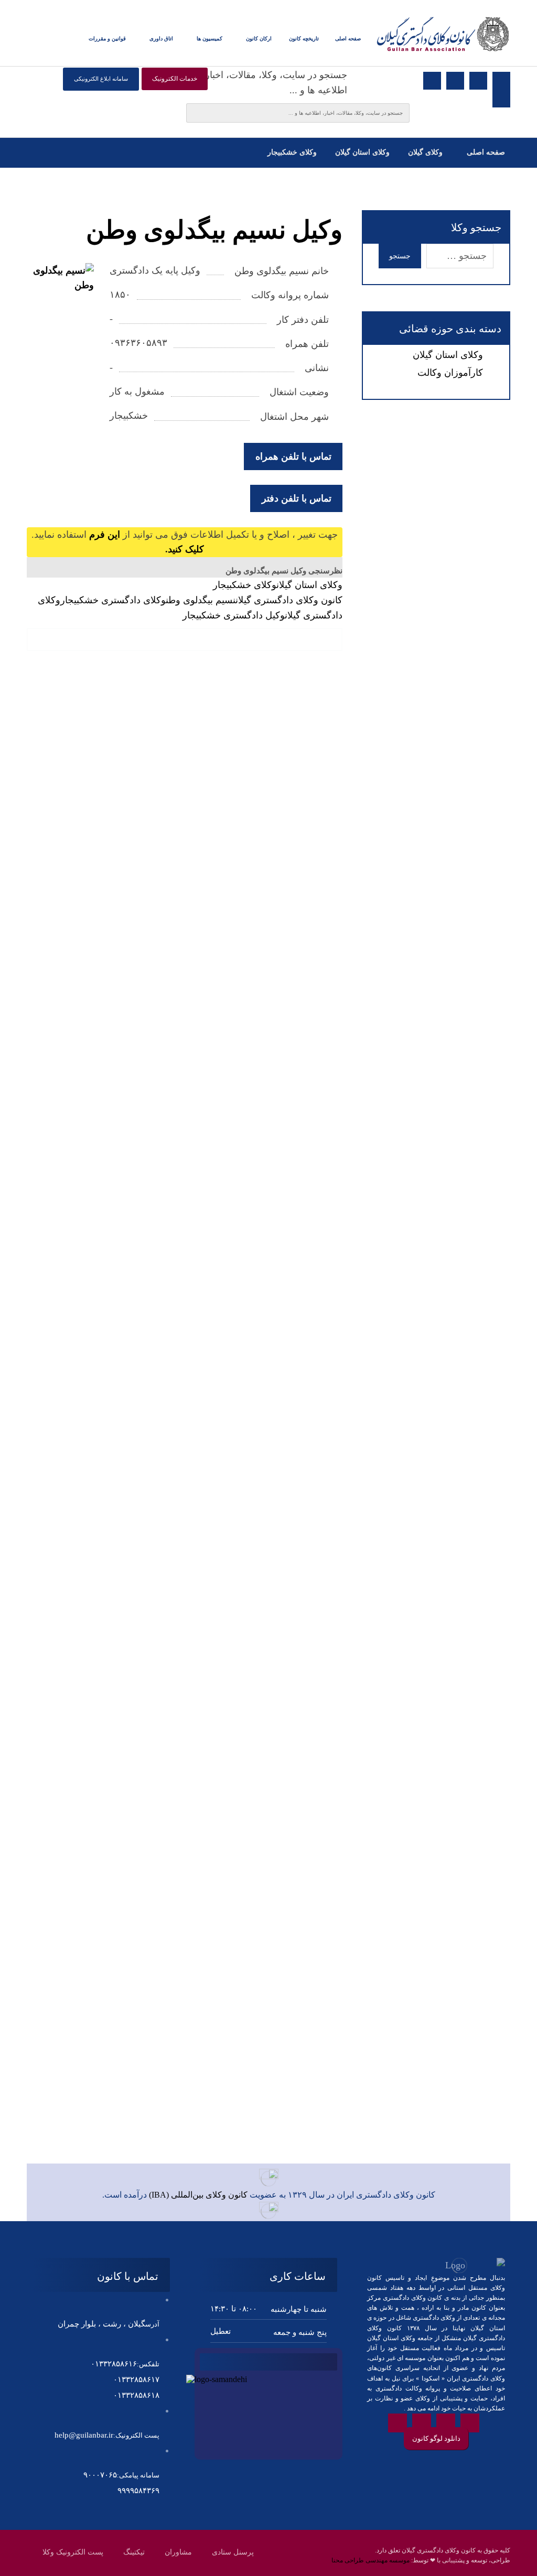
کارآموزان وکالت (450, 373)
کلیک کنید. (185, 549)
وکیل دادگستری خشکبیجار (234, 615)
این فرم (105, 535)
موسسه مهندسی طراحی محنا (370, 2560)
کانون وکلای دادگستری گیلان (289, 600)
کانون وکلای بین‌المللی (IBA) (198, 2195)
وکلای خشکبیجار (245, 585)
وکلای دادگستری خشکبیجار (113, 600)
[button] (72, 39)
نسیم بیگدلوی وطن (201, 600)
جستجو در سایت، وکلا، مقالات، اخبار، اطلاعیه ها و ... (275, 83)
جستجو (400, 256)
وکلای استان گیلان (309, 585)
